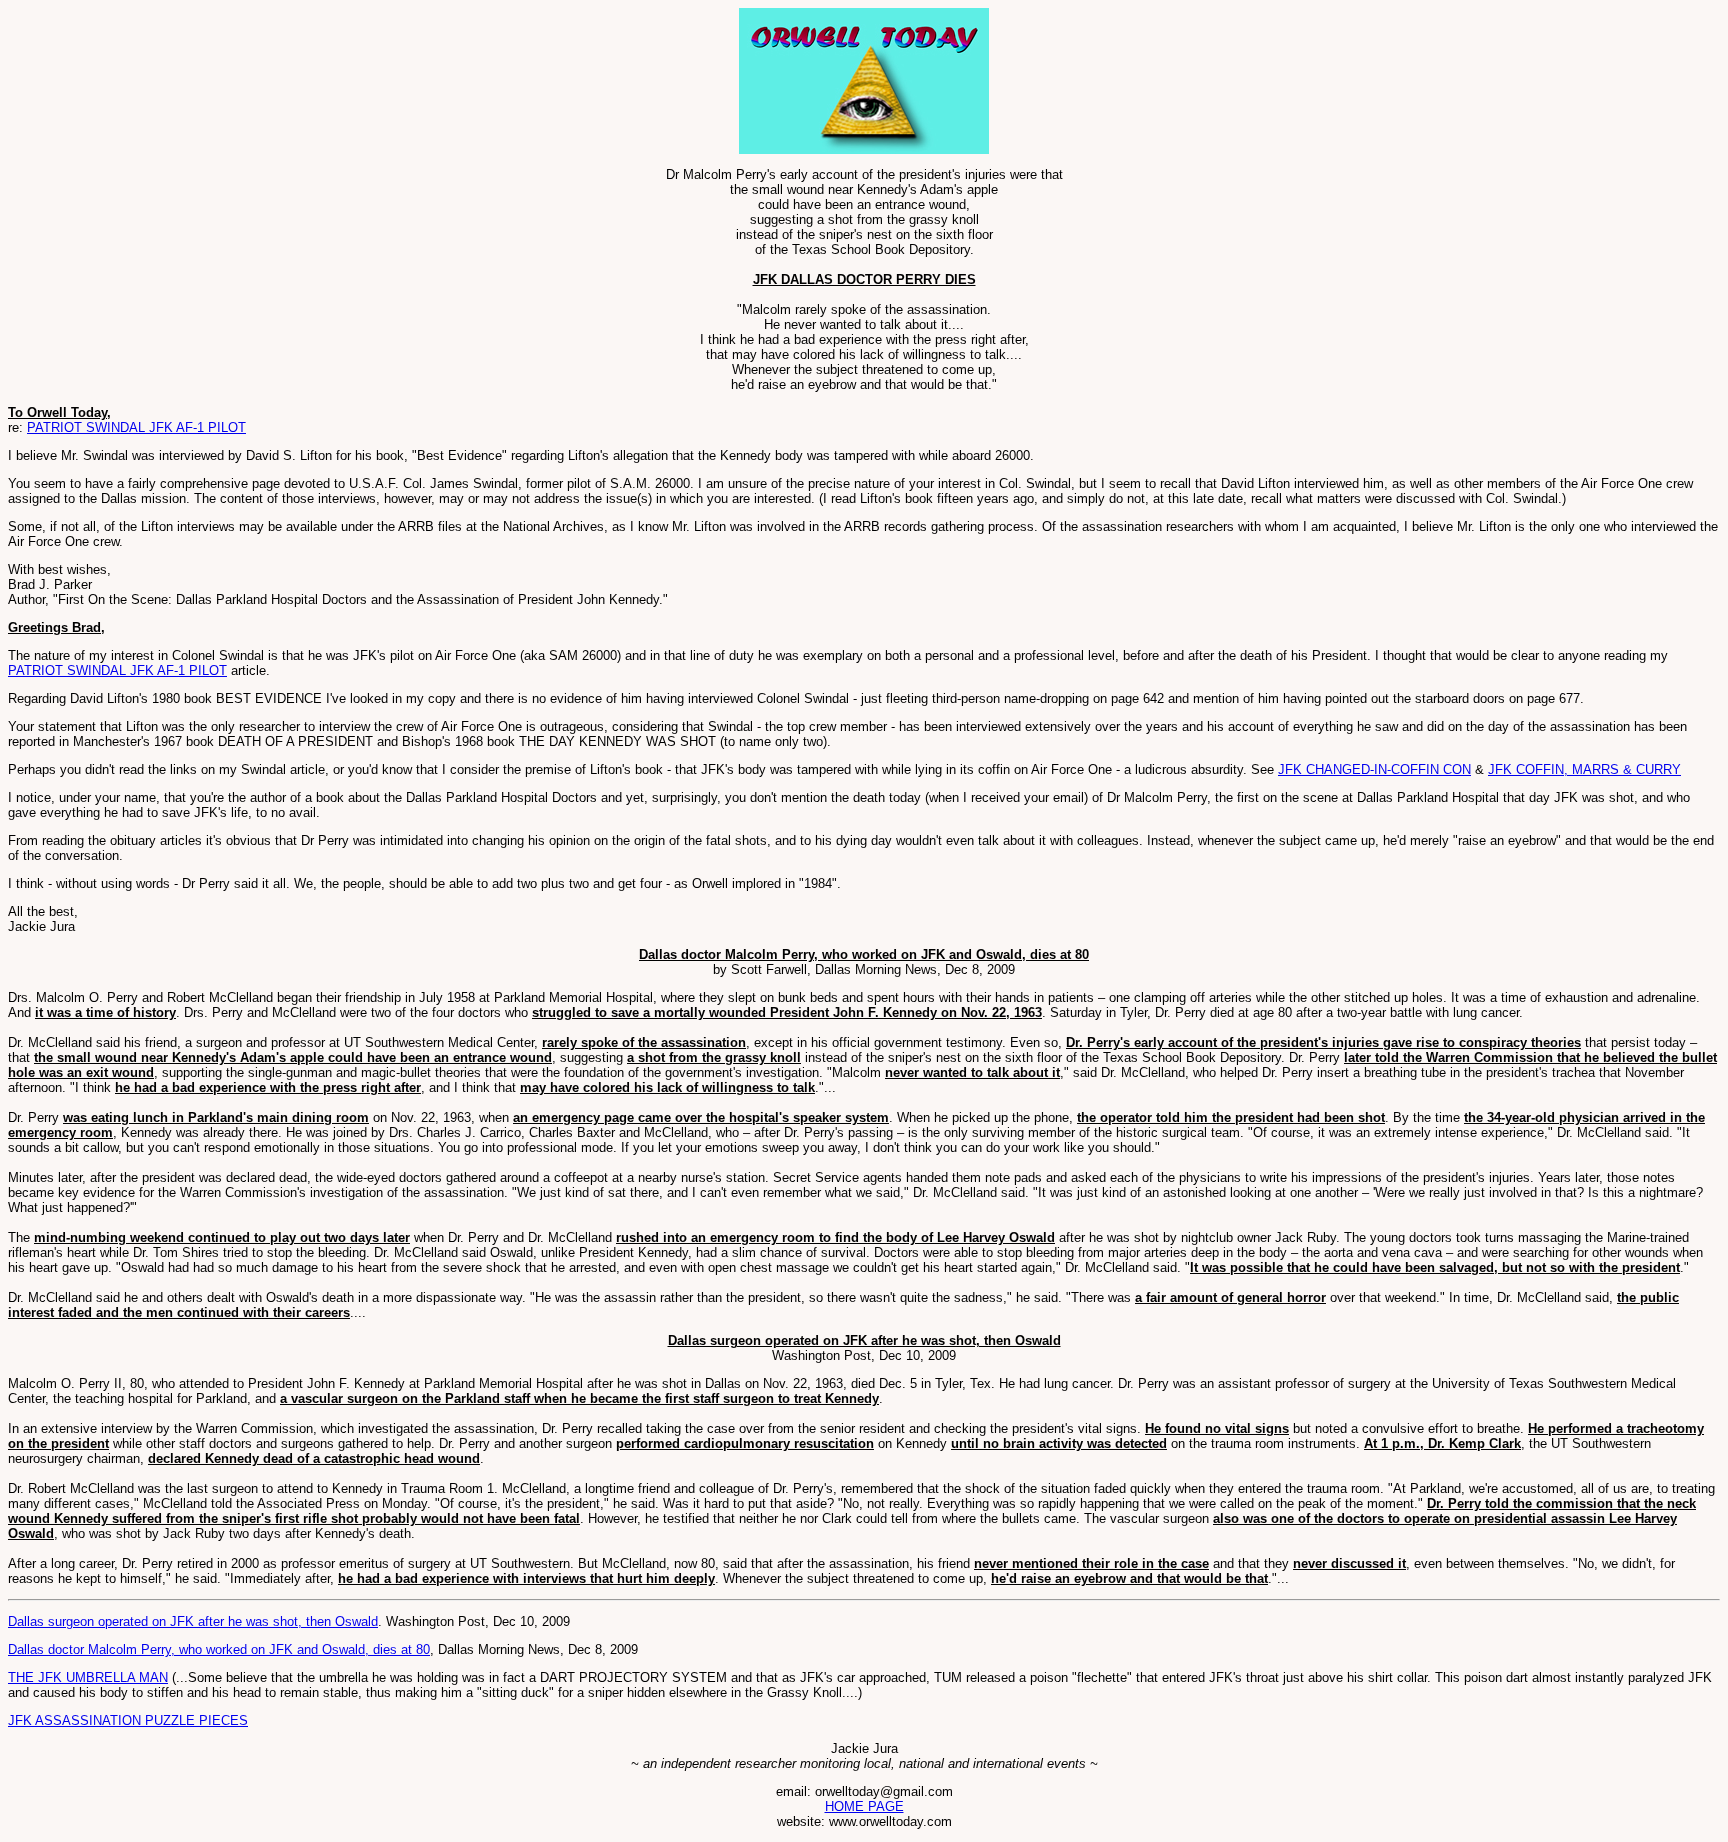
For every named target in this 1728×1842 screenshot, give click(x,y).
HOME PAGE (864, 1806)
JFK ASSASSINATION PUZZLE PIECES (128, 1720)
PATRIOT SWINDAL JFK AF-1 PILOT (136, 427)
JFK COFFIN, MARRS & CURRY (1584, 769)
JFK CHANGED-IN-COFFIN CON (1374, 769)
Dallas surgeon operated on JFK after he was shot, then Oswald (193, 1621)
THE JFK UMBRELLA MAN (88, 1677)
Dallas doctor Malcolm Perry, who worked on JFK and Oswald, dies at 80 (219, 1649)
